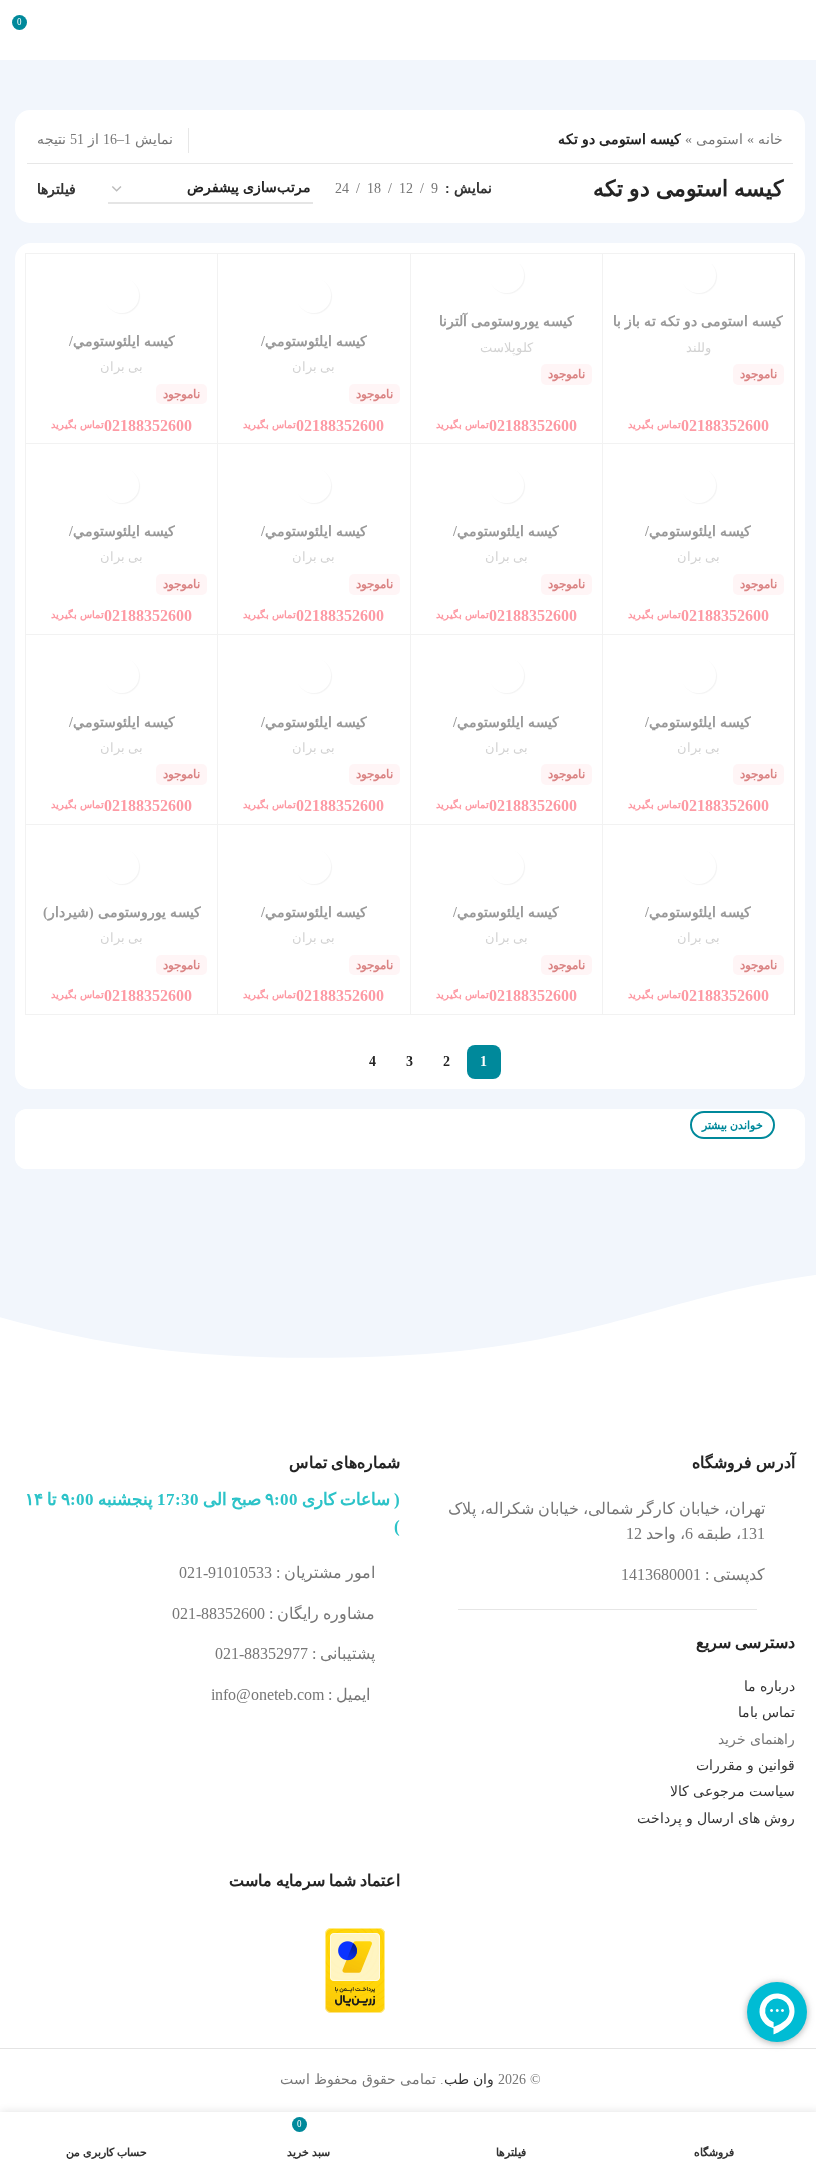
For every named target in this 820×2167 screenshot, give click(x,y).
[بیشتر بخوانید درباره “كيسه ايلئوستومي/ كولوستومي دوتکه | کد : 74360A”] (121, 485)
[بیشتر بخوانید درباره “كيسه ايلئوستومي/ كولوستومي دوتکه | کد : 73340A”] (313, 675)
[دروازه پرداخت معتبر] (355, 1969)
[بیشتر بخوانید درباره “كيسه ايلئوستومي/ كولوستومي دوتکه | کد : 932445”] (121, 295)
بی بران (313, 366)
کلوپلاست (506, 347)
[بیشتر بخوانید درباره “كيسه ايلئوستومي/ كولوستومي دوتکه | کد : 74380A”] (313, 485)
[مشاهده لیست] (275, 140)
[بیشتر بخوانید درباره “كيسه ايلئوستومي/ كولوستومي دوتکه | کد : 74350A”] (698, 675)
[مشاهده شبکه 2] (244, 140)
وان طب (469, 2079)
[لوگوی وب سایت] (410, 28)
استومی (719, 139)
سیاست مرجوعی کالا (732, 1791)
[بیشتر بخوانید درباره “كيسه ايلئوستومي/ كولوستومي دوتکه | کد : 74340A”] (506, 675)
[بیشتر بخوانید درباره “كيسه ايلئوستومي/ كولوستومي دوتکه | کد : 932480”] (313, 295)
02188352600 (698, 423)
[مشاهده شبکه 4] (212, 140)
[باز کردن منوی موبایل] (797, 30)
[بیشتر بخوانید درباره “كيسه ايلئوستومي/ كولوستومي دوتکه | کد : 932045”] (698, 485)
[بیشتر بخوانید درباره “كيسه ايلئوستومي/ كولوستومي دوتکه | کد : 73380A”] (506, 485)
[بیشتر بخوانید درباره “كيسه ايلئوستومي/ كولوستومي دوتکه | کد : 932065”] (698, 866)
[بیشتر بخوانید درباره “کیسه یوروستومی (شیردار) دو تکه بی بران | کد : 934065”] (121, 866)
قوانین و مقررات (745, 1765)
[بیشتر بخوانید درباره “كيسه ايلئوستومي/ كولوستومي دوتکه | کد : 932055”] (313, 866)
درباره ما (769, 1686)
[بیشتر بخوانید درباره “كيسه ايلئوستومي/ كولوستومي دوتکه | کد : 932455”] (506, 866)
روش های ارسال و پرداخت (716, 1818)
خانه (770, 139)
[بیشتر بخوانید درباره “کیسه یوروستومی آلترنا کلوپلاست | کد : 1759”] (506, 275)
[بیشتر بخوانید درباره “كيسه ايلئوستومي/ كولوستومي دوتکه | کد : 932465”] (121, 675)
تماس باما (766, 1712)
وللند (698, 347)
